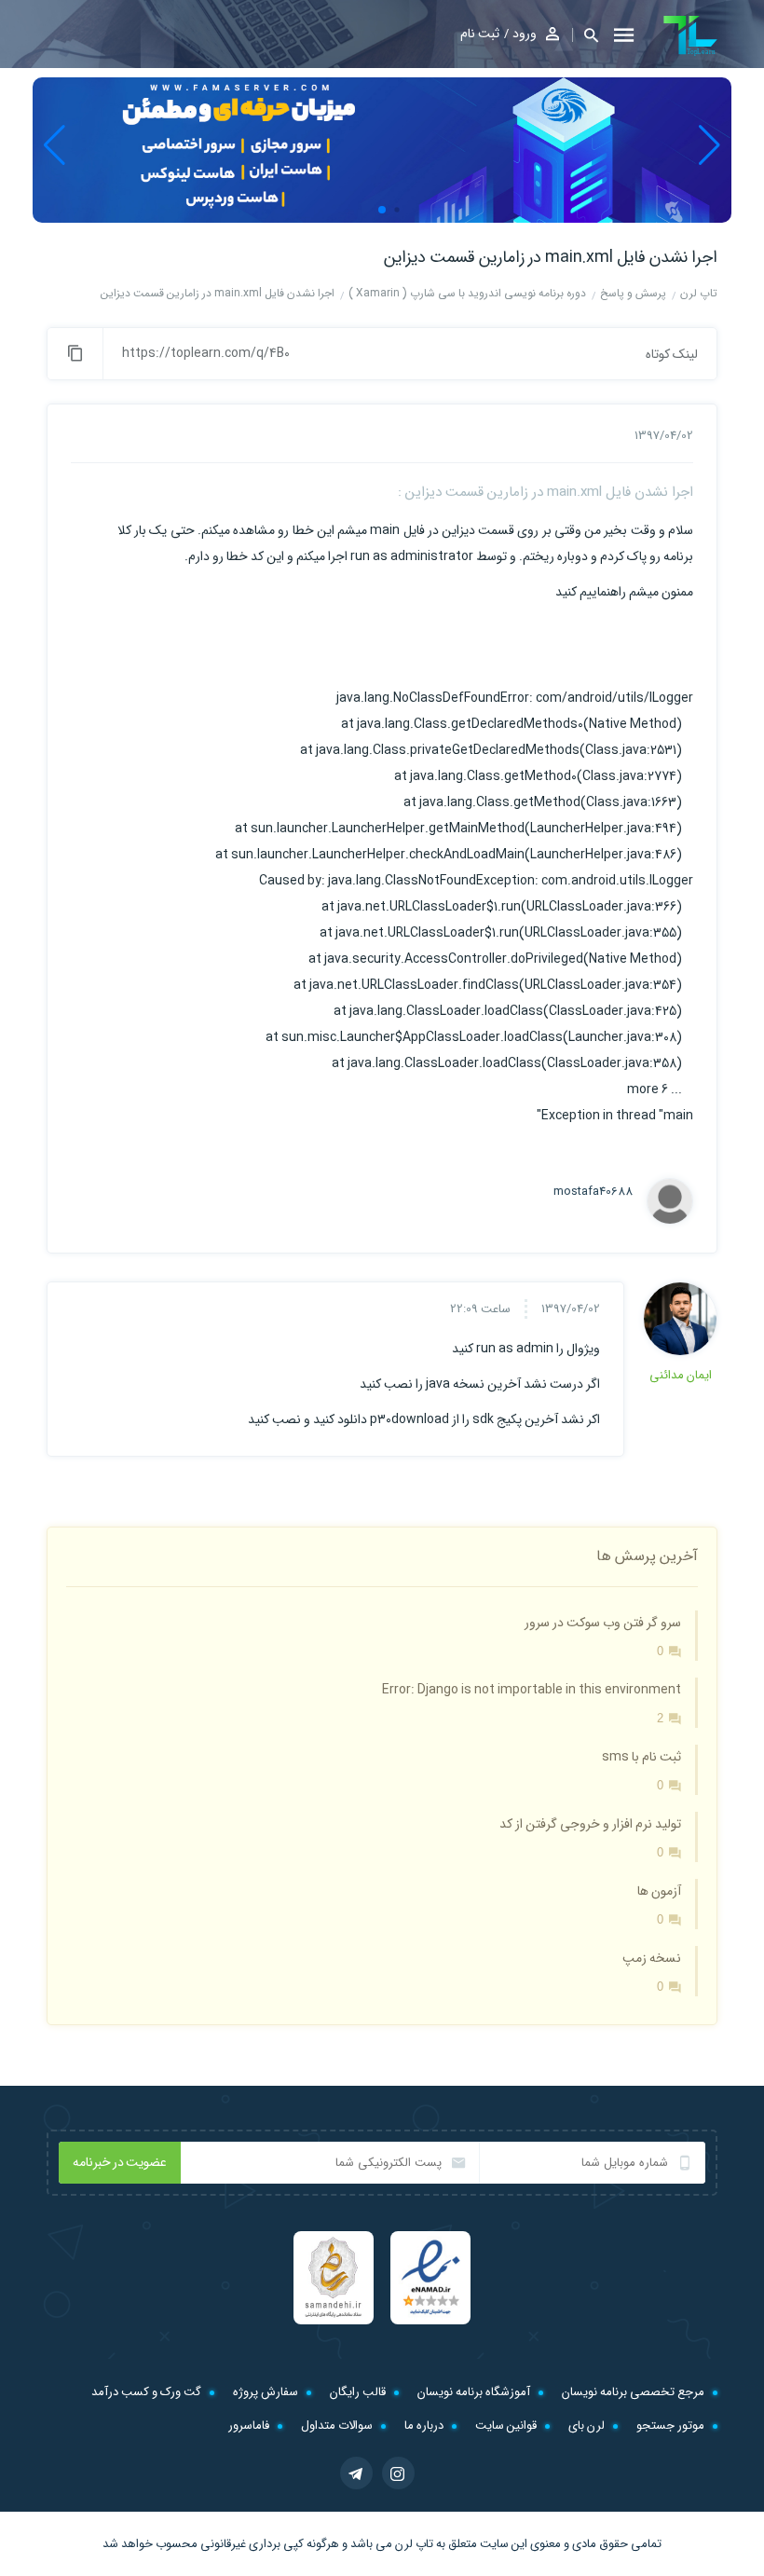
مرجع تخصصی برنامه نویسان (633, 2392)
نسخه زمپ (652, 1958)
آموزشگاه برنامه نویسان (474, 2392)
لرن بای (587, 2425)
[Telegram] (356, 2473)
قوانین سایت (506, 2425)
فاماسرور (249, 2425)
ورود (525, 34)
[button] (585, 35)
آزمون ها (659, 1891)
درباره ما (424, 2425)
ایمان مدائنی (681, 1375)
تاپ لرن (414, 2544)
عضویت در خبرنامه (120, 2162)
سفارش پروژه (266, 2392)
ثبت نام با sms (641, 1757)
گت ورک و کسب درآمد (146, 2392)
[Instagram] (398, 2473)
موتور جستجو (670, 2425)
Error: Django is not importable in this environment (532, 1690)
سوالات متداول (337, 2425)
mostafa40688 (593, 1192)
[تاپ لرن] (690, 35)
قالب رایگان (358, 2392)
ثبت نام (480, 34)
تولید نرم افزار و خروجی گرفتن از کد (590, 1824)
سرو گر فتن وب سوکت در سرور (603, 1623)
